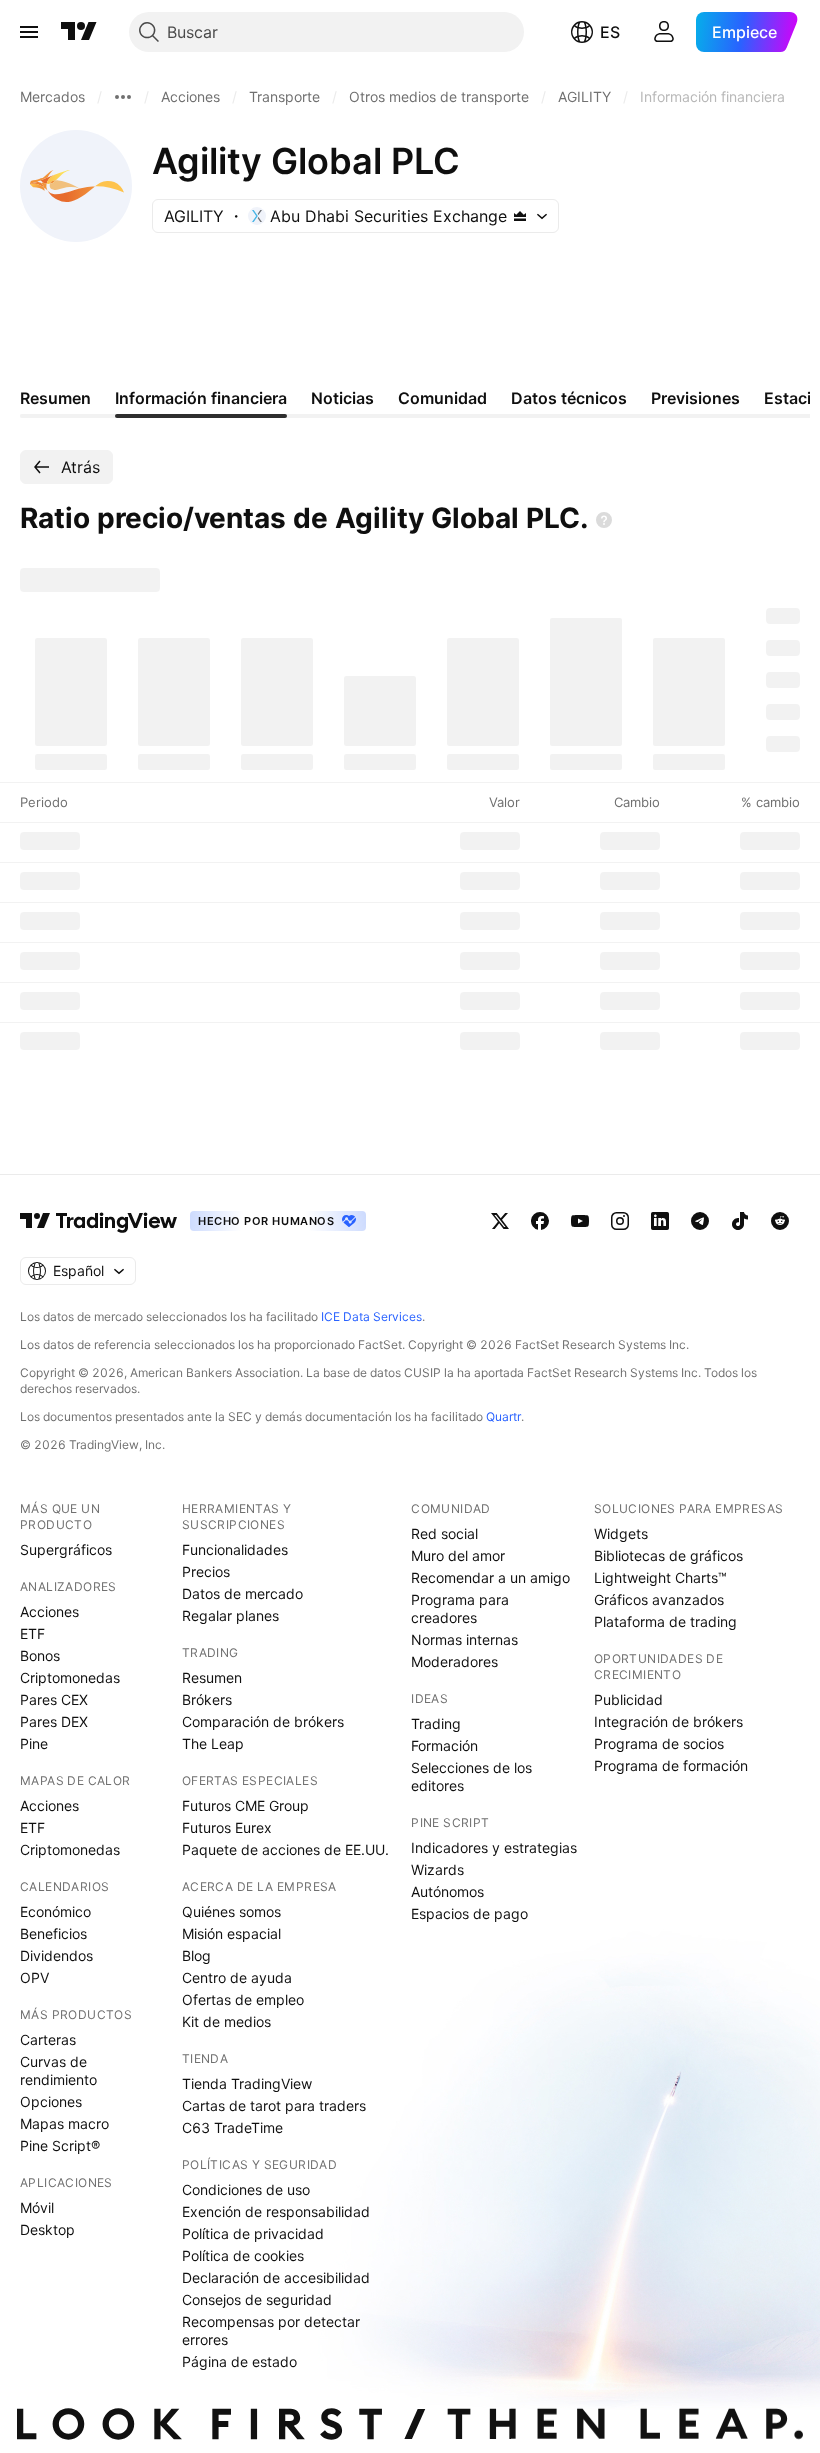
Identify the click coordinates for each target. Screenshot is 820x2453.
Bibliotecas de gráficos (668, 1555)
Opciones (51, 2101)
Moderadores (454, 1661)
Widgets (621, 1533)
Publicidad (628, 1699)
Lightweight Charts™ (660, 1577)
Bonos (40, 1655)
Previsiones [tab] (695, 398)
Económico (55, 1911)
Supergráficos (66, 1549)
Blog (196, 1955)
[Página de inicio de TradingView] (79, 32)
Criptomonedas (70, 1677)
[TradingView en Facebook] (540, 1221)
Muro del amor (458, 1555)
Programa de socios (659, 1743)
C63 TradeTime (232, 2127)
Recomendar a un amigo (490, 1577)
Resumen (212, 1677)
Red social (444, 1533)
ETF (32, 1633)
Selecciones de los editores (471, 1776)
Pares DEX (54, 1721)
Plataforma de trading (665, 1621)
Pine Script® (60, 2145)
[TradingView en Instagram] (620, 1221)
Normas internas (464, 1639)
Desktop (47, 2229)
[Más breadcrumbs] (123, 97)
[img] (520, 216)
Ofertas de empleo (243, 1999)
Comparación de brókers (263, 1721)
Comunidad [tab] (442, 398)
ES (610, 32)
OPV (34, 1977)
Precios (206, 1571)
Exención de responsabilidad (276, 2211)
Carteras (48, 2039)
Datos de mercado (242, 1593)
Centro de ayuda (237, 1977)
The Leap (213, 1743)
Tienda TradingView (247, 2083)
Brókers (207, 1699)
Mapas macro (64, 2123)
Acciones (49, 1611)
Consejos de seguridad (257, 2299)
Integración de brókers (668, 1721)
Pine (34, 1743)
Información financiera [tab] (201, 398)
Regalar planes (230, 1615)
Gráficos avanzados (659, 1599)
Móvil (37, 2207)
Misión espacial (231, 1933)
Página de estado (239, 2361)
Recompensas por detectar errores (271, 2330)
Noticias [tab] (342, 398)
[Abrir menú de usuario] (664, 32)
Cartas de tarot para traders (274, 2105)
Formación (444, 1745)
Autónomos (447, 1891)
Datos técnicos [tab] (569, 398)
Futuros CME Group (245, 1805)
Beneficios (53, 1933)
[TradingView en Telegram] (700, 1221)
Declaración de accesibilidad (276, 2277)
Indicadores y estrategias (494, 1847)
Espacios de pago (469, 1913)
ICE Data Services (371, 1316)
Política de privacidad (253, 2233)
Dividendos (56, 1955)
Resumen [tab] (55, 398)
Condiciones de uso (246, 2189)
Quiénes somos (231, 1911)
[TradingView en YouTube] (580, 1221)
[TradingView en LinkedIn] (660, 1221)
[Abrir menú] (29, 32)
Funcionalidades (235, 1549)
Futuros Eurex (227, 1827)
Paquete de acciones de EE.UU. (285, 1849)
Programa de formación (671, 1765)
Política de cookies (243, 2255)
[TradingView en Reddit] (780, 1221)
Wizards (437, 1869)
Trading (436, 1723)
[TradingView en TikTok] (740, 1221)
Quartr (503, 1416)
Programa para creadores (460, 1608)
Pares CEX (54, 1699)
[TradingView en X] (500, 1221)
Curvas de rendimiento (58, 2070)
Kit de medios (226, 2021)
